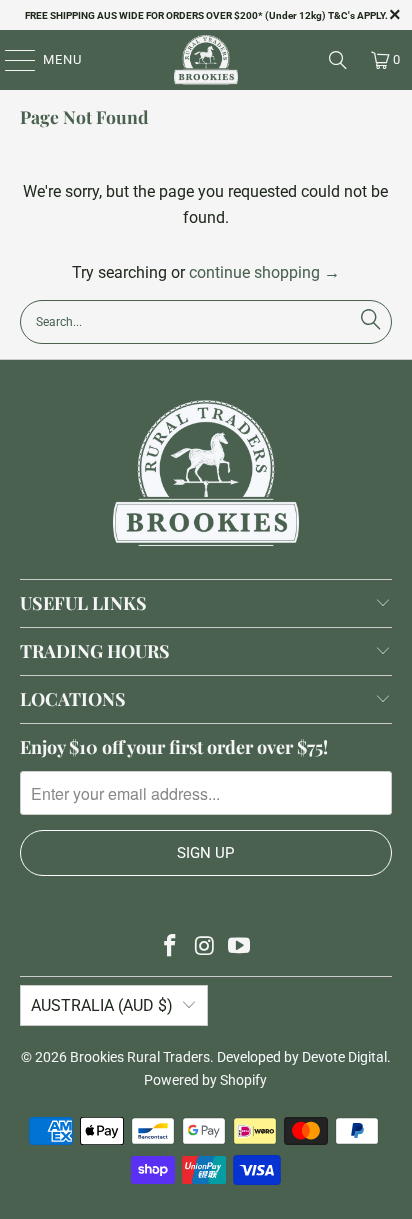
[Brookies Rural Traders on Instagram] (205, 947)
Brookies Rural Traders (140, 1057)
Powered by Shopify (205, 1080)
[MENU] (10, 60)
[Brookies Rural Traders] (206, 60)
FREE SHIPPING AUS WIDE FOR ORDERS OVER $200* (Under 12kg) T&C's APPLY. (206, 15)
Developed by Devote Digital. (304, 1057)
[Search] (338, 60)
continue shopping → (264, 272)
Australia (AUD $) (102, 1005)
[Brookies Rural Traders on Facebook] (170, 947)
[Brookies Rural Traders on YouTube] (240, 947)
